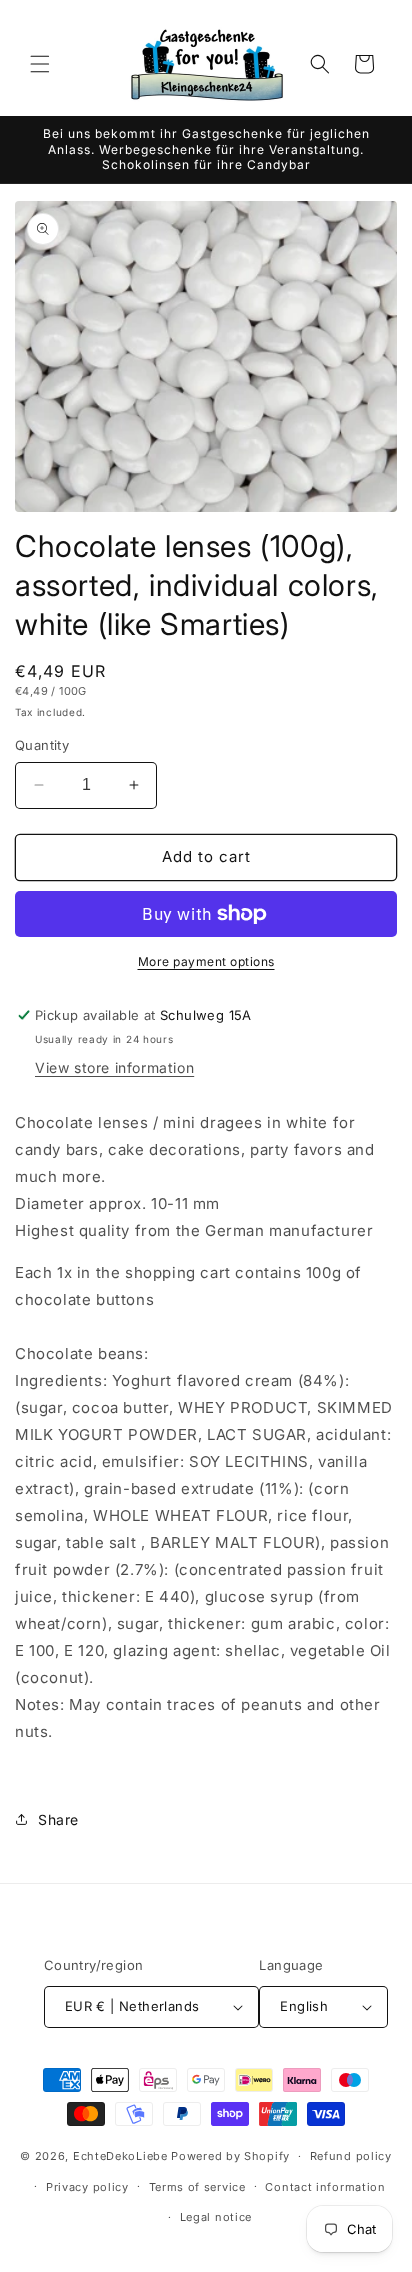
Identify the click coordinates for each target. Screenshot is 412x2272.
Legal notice (216, 2217)
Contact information (325, 2187)
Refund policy (351, 2156)
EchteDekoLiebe (120, 2156)
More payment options (206, 961)
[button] (40, 64)
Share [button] (58, 1819)
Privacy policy (87, 2187)
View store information (114, 1067)
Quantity (42, 745)
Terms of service (197, 2187)
